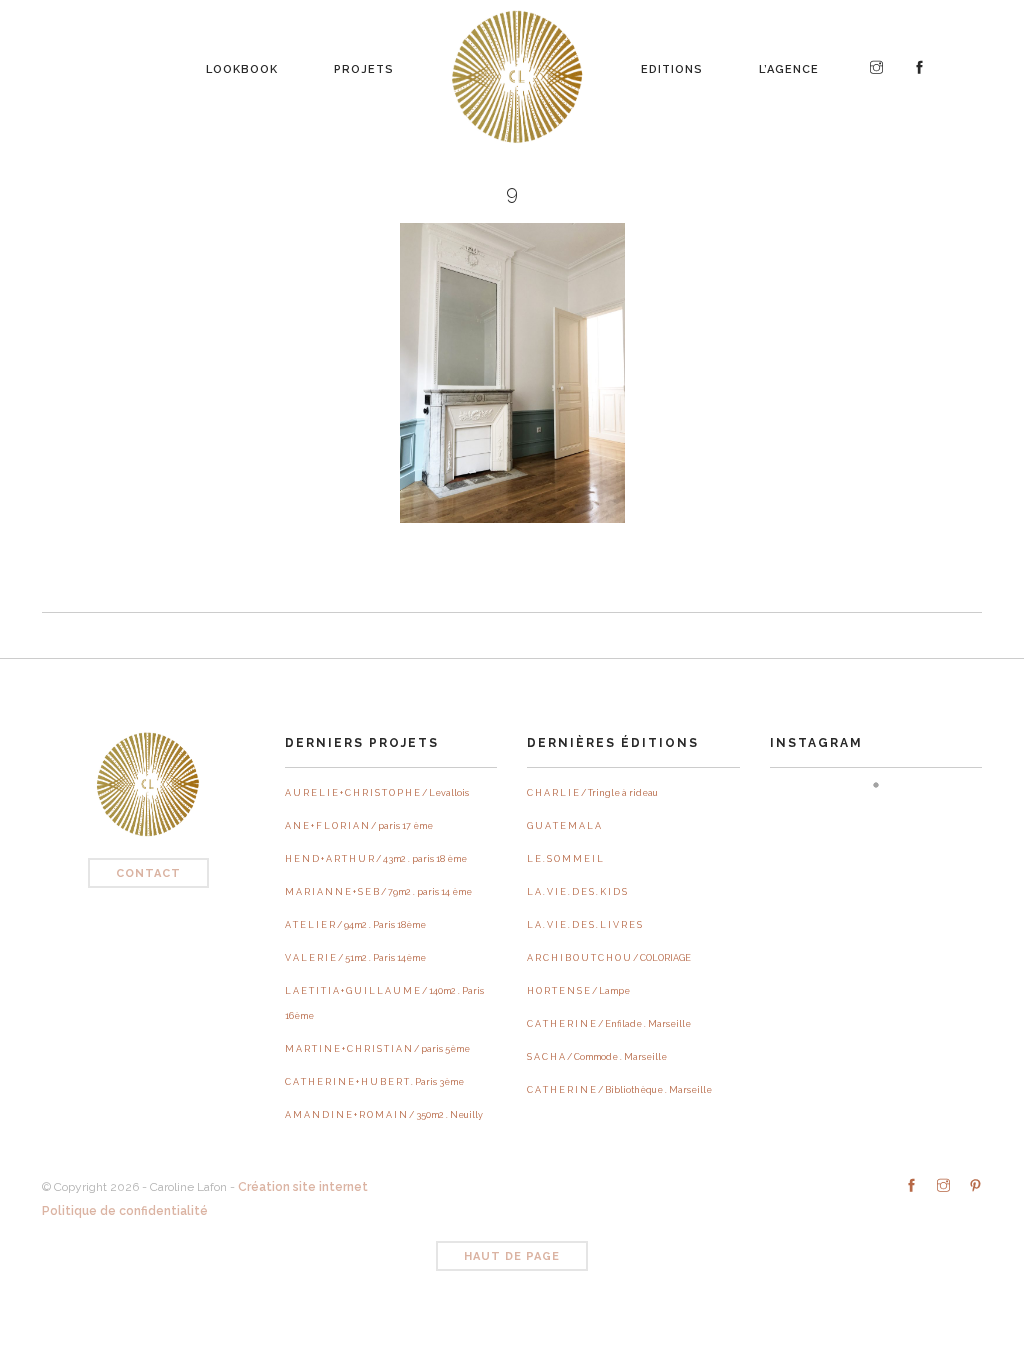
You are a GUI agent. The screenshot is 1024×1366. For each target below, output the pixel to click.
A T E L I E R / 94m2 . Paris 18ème (355, 925)
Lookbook (242, 64)
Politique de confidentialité (125, 1211)
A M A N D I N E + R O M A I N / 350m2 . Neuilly (384, 1115)
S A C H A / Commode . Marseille (597, 1057)
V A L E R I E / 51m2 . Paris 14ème (355, 958)
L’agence (789, 64)
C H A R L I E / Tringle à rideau (592, 793)
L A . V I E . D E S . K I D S (577, 892)
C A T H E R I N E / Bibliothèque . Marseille (619, 1090)
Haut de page (512, 1256)
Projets (364, 64)
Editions (672, 64)
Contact (148, 873)
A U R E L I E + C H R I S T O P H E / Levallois (377, 793)
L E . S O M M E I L (565, 859)
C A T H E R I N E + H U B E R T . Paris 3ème (374, 1082)
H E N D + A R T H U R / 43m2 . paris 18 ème (376, 859)
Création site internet (303, 1187)
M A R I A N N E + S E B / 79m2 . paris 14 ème (378, 892)
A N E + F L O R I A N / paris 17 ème (359, 826)
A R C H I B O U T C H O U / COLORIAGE (609, 958)
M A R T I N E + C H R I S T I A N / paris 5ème (377, 1049)
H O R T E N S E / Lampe (578, 991)
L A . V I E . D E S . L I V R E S (584, 925)
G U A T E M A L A (564, 826)
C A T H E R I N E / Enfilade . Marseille (609, 1024)
